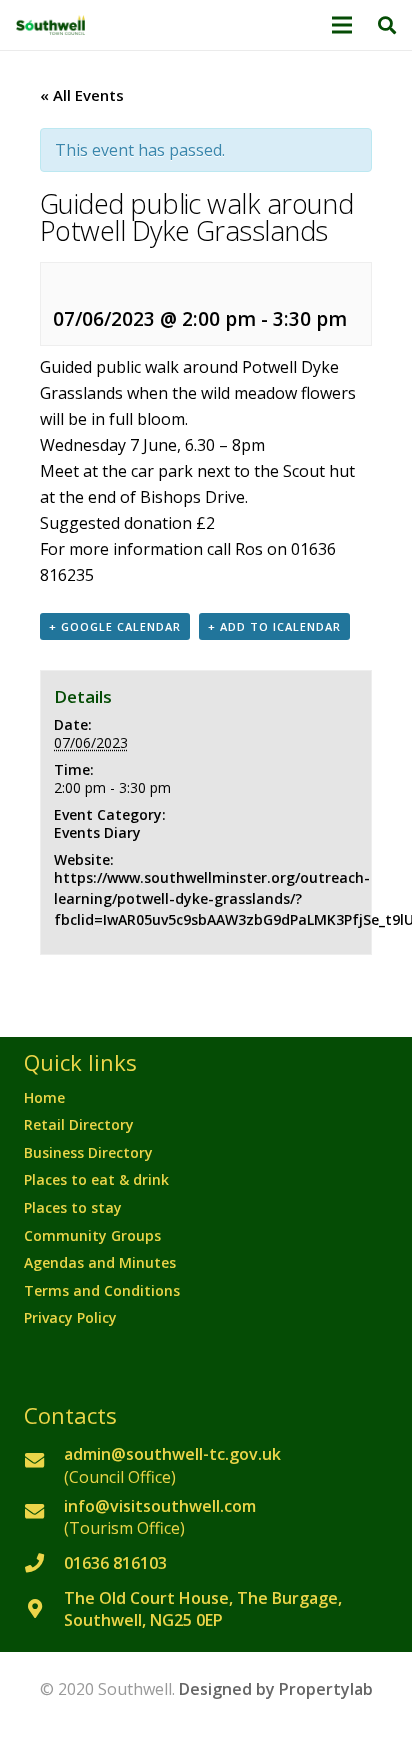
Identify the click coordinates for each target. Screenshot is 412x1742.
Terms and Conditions (102, 1290)
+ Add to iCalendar (274, 626)
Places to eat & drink (96, 1179)
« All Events (82, 95)
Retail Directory (79, 1124)
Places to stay (73, 1207)
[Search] (387, 25)
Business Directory (88, 1152)
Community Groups (92, 1235)
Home (44, 1097)
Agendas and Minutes (100, 1262)
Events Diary (97, 832)
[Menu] (343, 25)
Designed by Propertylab (276, 1689)
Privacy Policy (70, 1317)
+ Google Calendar (115, 626)
